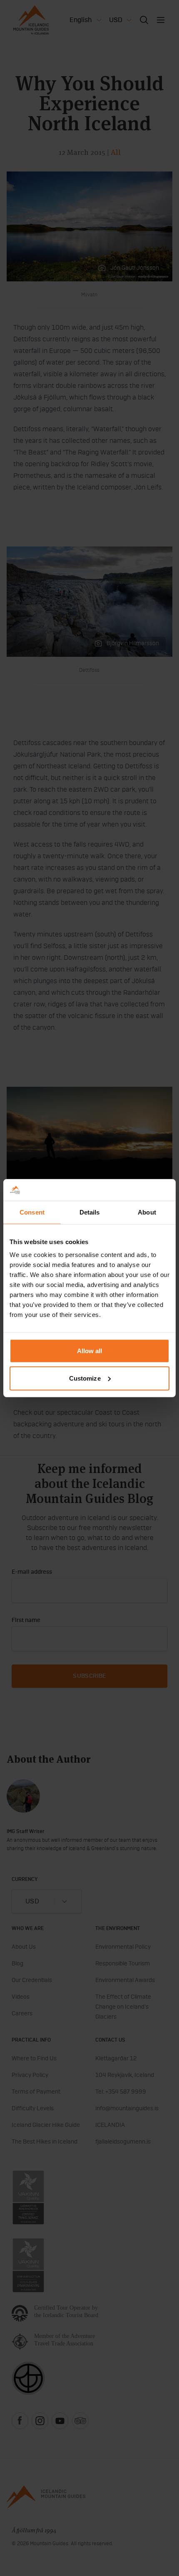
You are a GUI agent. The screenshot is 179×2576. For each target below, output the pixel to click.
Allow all (90, 1351)
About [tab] (147, 1212)
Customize (85, 1378)
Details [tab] (90, 1212)
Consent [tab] (32, 1212)
